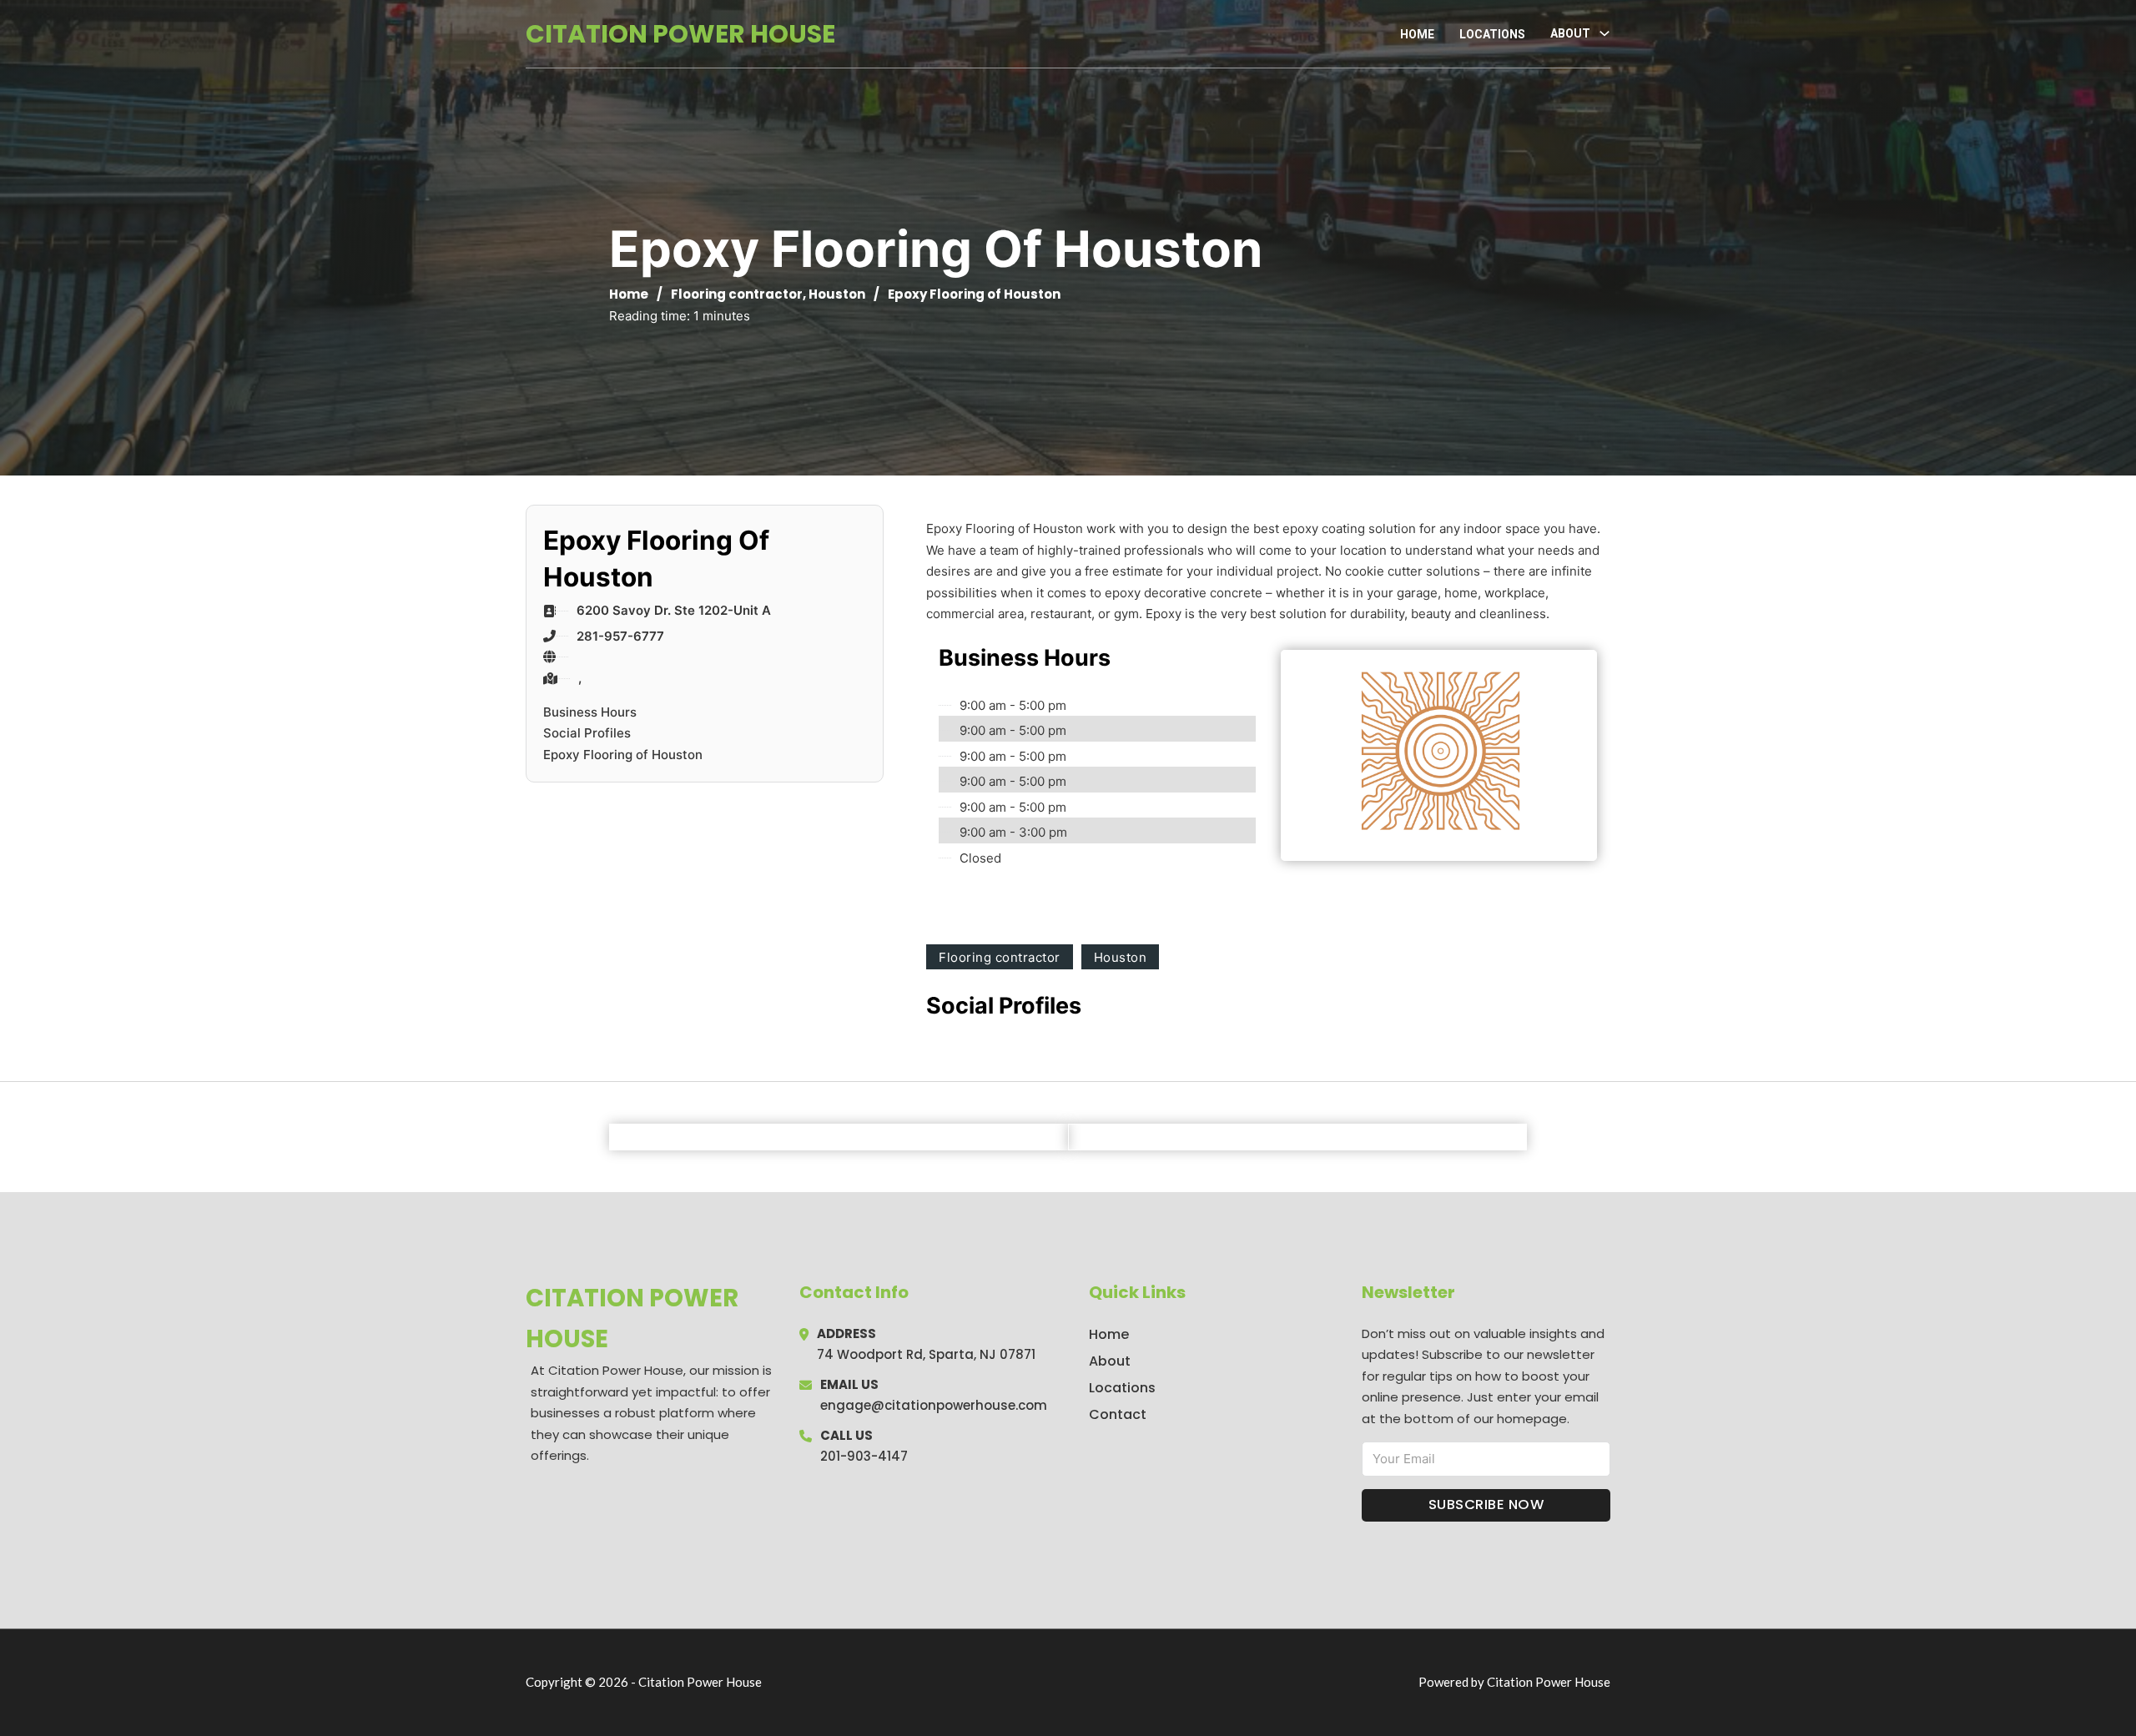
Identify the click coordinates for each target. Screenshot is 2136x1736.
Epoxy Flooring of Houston (623, 755)
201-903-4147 (864, 1456)
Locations (1492, 34)
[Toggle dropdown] (1605, 33)
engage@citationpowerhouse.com (934, 1405)
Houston (837, 294)
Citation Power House (680, 34)
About (1110, 1361)
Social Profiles (587, 733)
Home (1417, 34)
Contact (1118, 1414)
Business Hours (590, 712)
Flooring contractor (737, 294)
